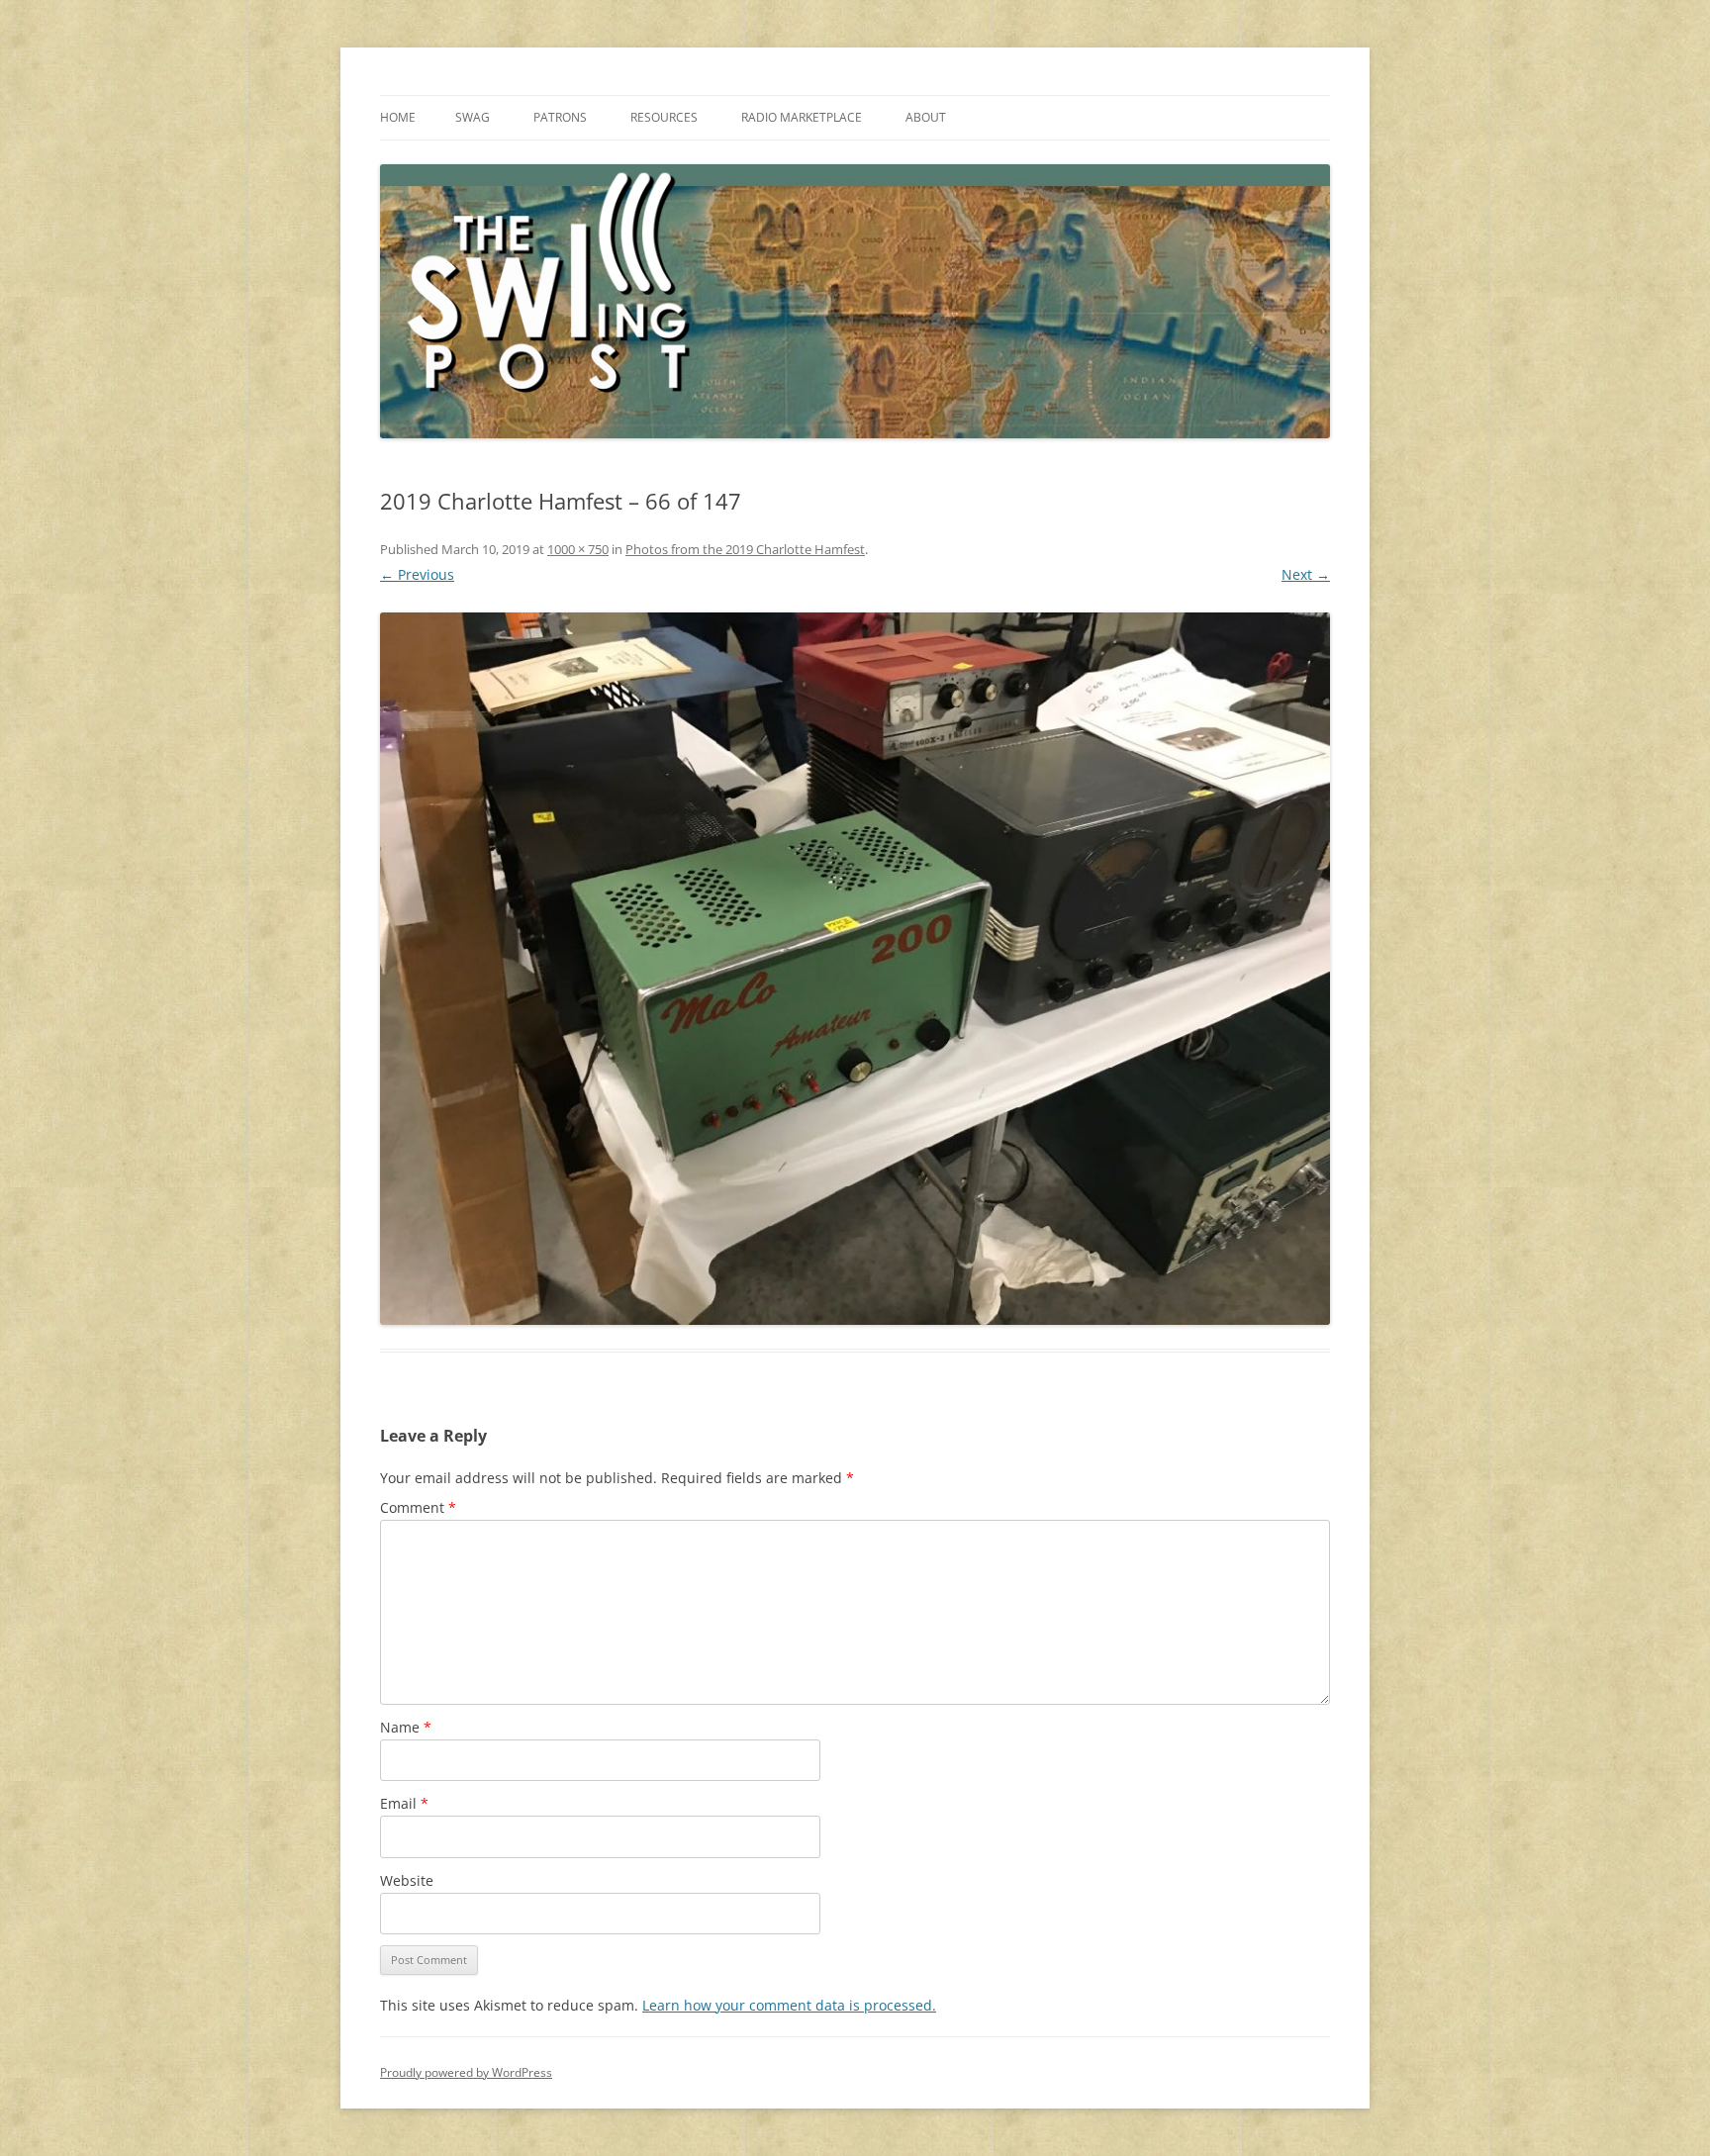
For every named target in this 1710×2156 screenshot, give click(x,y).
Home (398, 117)
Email (404, 1803)
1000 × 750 (578, 549)
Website (407, 1880)
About (926, 117)
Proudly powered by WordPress (466, 2072)
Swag (473, 117)
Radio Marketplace (802, 117)
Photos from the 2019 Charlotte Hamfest (745, 549)
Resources (664, 117)
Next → (1306, 574)
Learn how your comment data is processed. (789, 2005)
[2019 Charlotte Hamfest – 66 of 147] (855, 969)
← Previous (417, 574)
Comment (418, 1507)
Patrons (560, 117)
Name (406, 1727)
